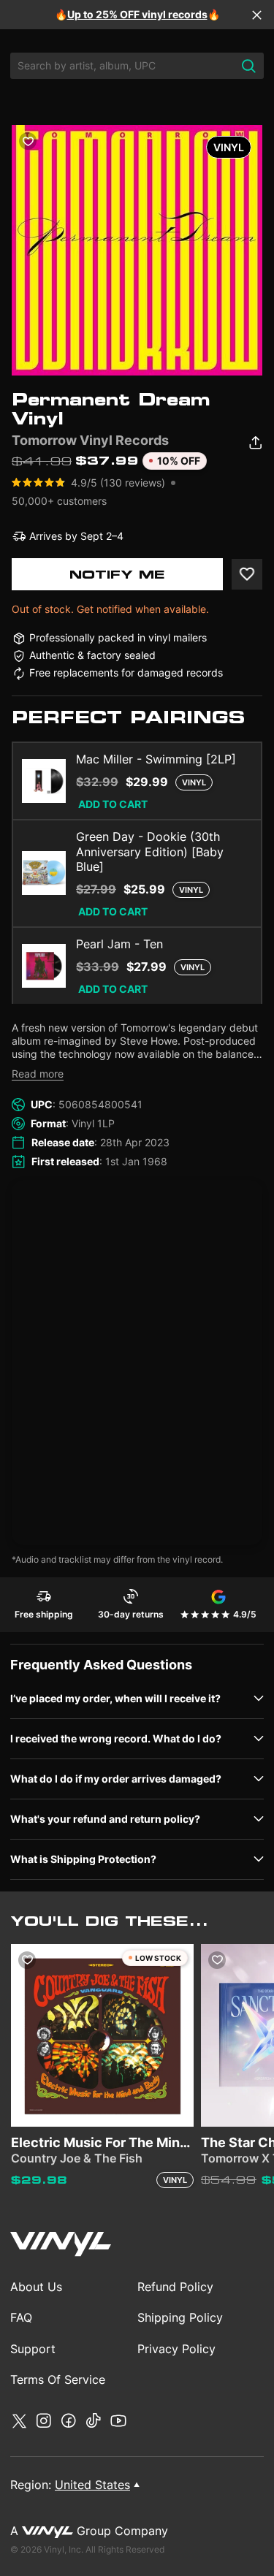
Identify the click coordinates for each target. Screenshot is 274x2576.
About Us (36, 2287)
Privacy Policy (176, 2349)
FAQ (21, 2317)
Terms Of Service (58, 2379)
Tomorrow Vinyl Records (90, 440)
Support (33, 2349)
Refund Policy (175, 2287)
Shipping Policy (180, 2317)
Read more (38, 1074)
